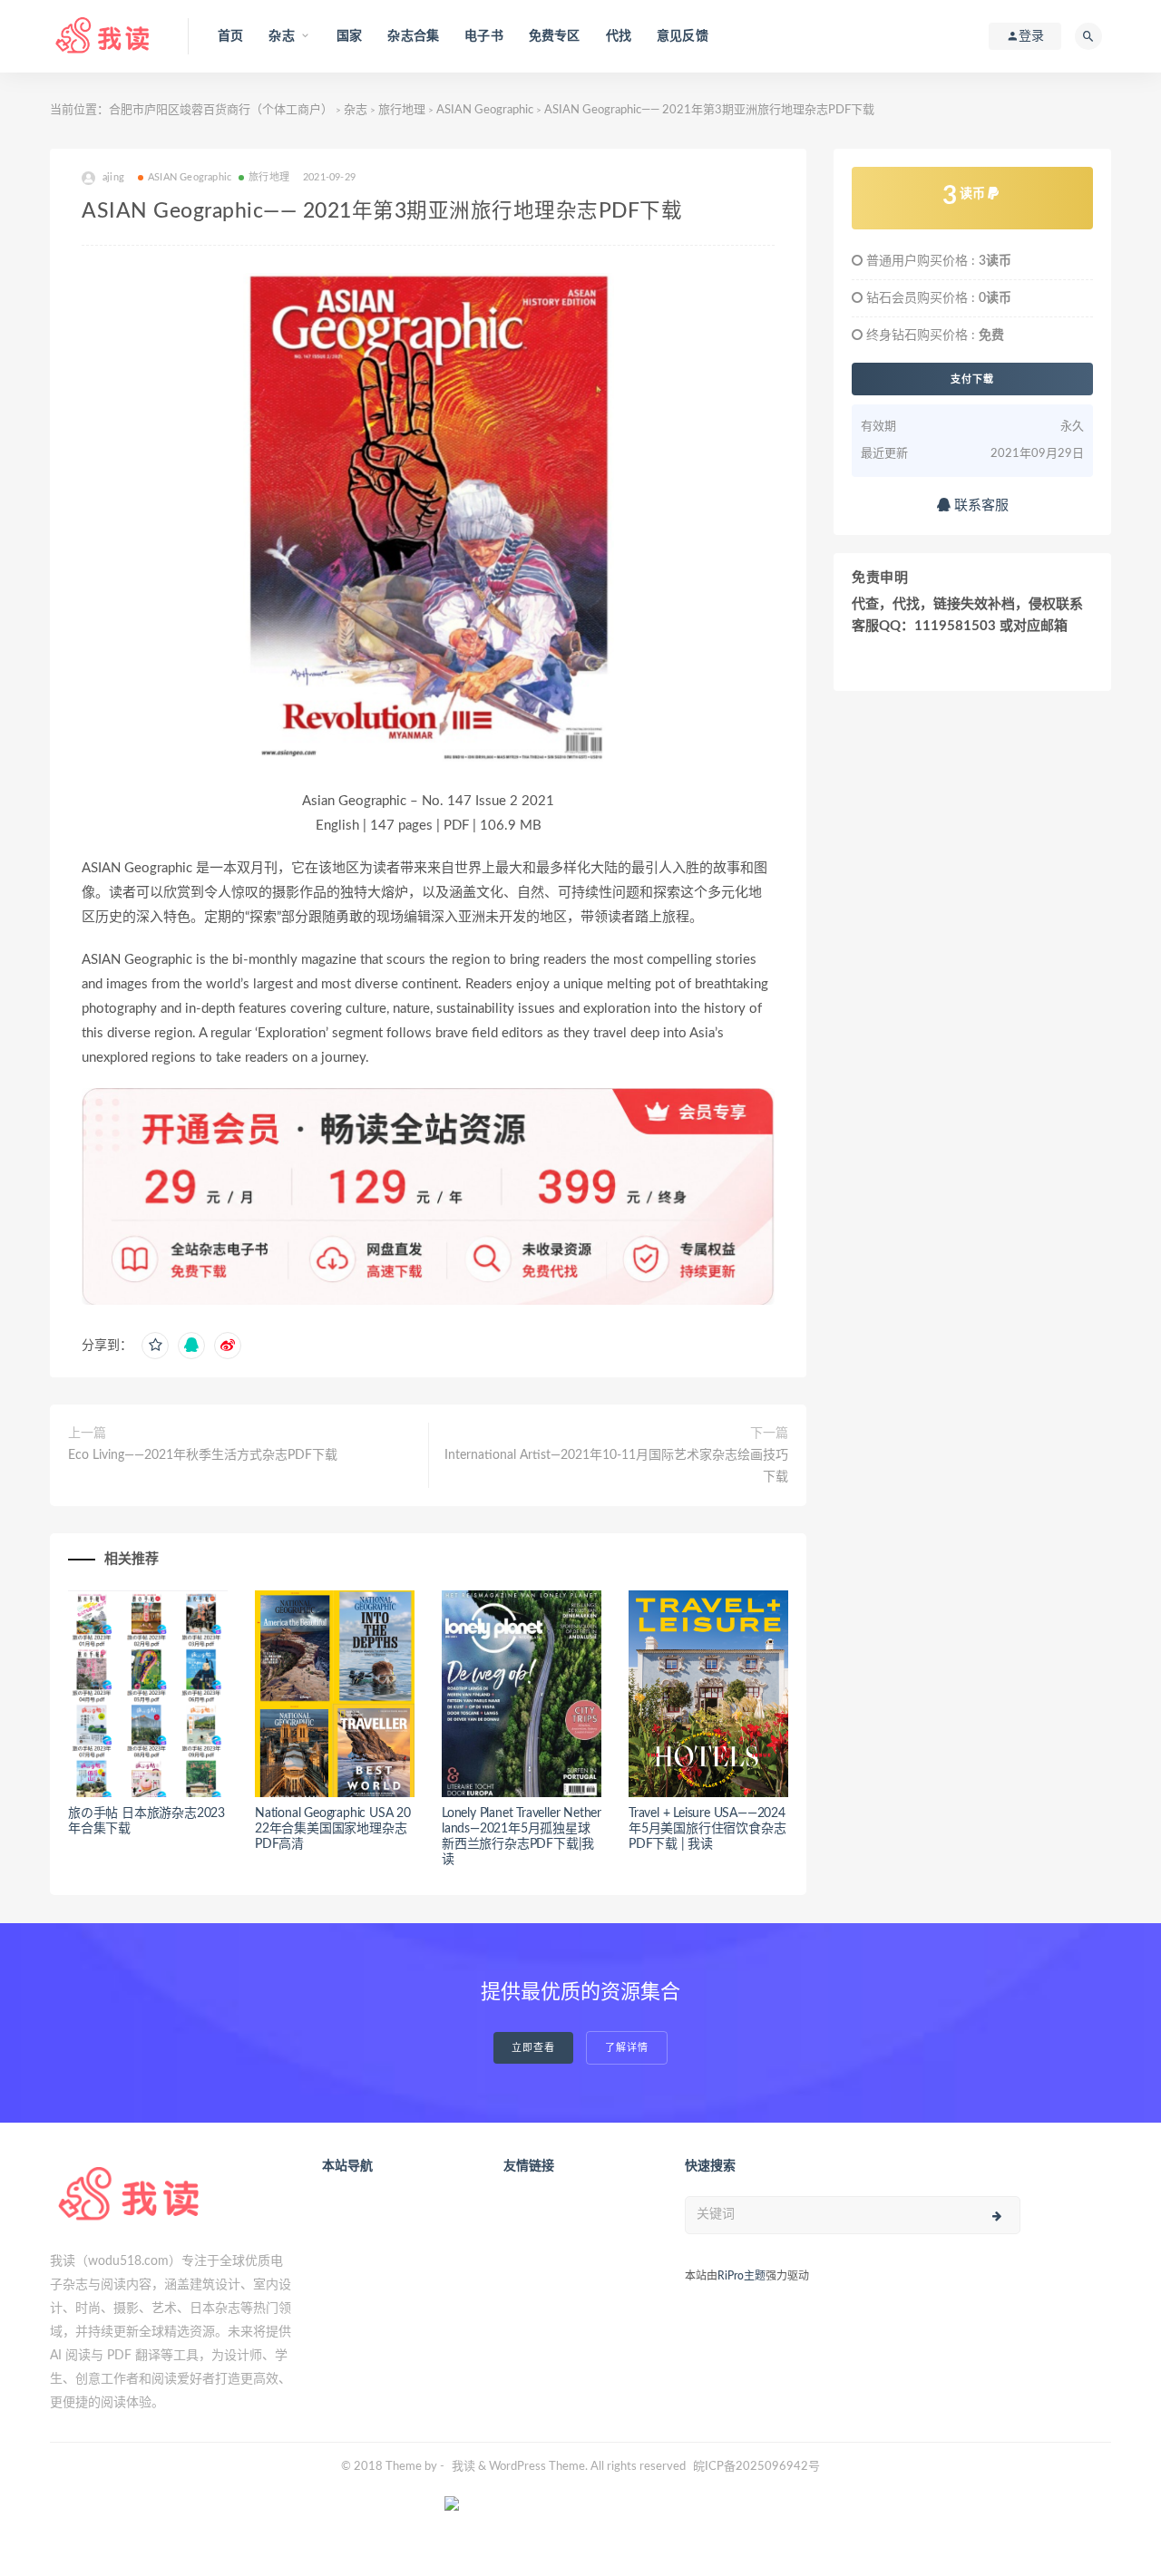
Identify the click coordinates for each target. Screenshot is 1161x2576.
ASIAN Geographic (485, 110)
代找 (619, 36)
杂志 (356, 110)
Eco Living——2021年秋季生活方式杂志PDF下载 (203, 1455)
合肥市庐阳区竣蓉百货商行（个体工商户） (221, 110)
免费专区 (555, 36)
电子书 (484, 36)
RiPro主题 (741, 2276)
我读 (463, 2467)
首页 (230, 36)
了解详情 (627, 2048)
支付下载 (972, 379)
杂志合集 (413, 36)
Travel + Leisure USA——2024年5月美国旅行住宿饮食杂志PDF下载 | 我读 (707, 1829)
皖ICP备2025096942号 (756, 2467)
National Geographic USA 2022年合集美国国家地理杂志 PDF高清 (333, 1829)
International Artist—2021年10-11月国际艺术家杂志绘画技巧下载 (616, 1466)
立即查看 (533, 2048)
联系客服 (980, 505)
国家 (349, 36)
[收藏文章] (155, 1346)
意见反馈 (683, 36)
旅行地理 (402, 110)
